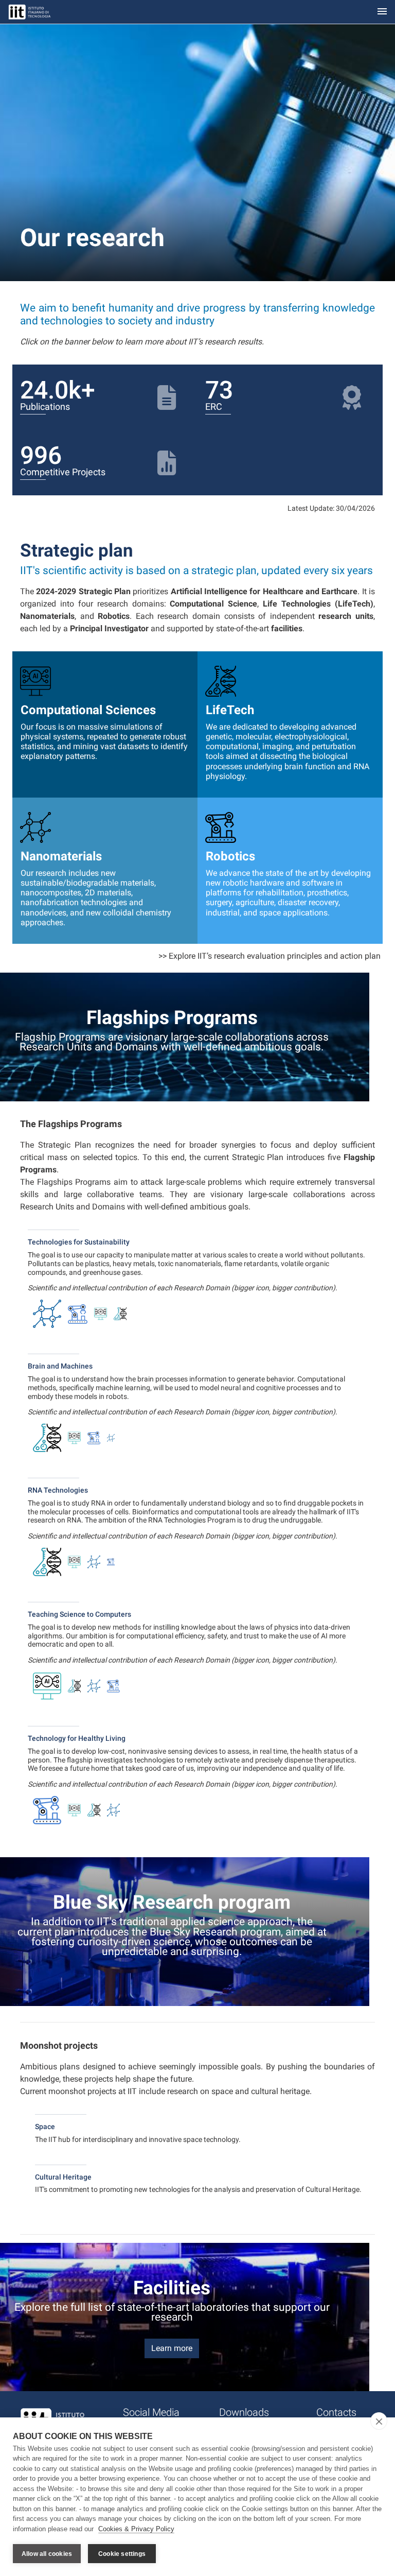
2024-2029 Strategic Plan (83, 591)
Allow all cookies (47, 2554)
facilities (287, 628)
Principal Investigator (109, 628)
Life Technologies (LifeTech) (318, 604)
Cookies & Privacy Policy (136, 2529)
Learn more (172, 2348)
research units (346, 616)
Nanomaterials (47, 616)
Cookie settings (122, 2554)
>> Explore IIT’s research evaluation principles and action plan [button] (270, 956)
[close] (379, 2421)
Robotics (114, 616)
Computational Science (213, 604)
